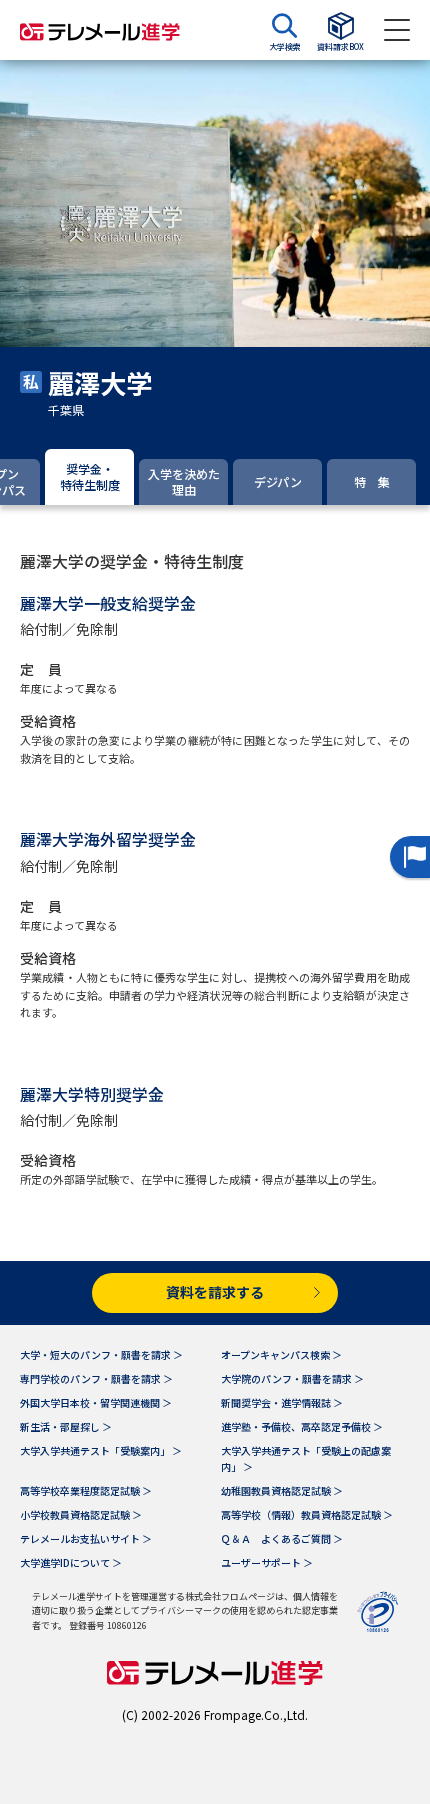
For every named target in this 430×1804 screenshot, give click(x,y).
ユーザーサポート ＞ (267, 1562)
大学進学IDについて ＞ (71, 1562)
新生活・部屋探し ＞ (66, 1426)
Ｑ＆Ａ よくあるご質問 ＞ (282, 1538)
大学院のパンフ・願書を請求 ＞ (292, 1378)
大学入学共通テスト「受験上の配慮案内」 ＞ (306, 1458)
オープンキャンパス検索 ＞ (281, 1354)
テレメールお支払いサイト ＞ (86, 1538)
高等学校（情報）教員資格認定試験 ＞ (307, 1514)
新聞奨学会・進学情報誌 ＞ (282, 1402)
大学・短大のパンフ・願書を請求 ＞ (101, 1354)
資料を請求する (215, 1292)
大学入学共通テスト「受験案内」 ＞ (101, 1450)
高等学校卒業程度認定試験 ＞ (86, 1490)
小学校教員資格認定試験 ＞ (81, 1514)
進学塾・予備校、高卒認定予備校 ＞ (302, 1426)
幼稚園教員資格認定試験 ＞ (282, 1490)
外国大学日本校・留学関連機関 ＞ (96, 1402)
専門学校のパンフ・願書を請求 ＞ (96, 1378)
